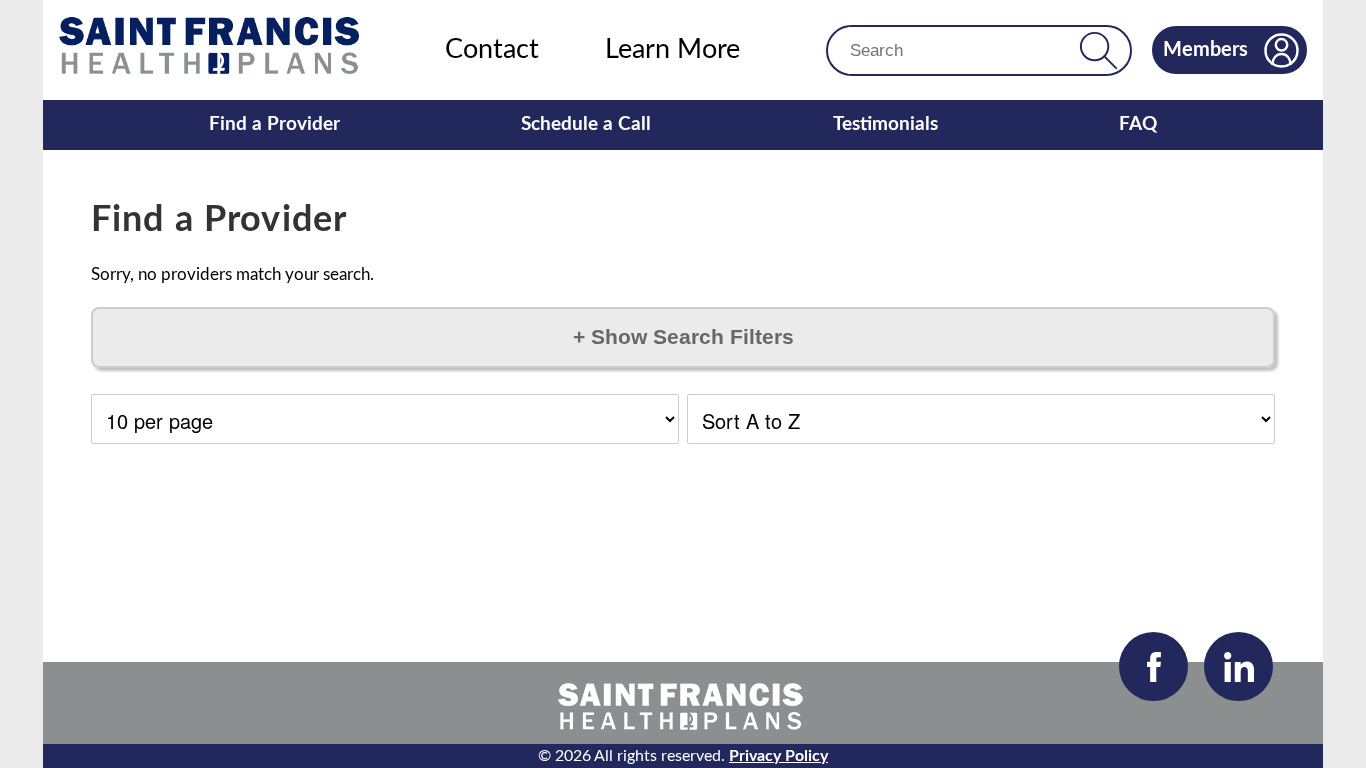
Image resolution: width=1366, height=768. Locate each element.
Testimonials (885, 124)
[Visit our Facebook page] (1153, 666)
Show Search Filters (683, 337)
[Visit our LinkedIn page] (1238, 666)
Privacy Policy (778, 756)
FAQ (1138, 124)
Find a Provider (274, 124)
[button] (1098, 50)
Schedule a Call (586, 124)
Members (1205, 50)
